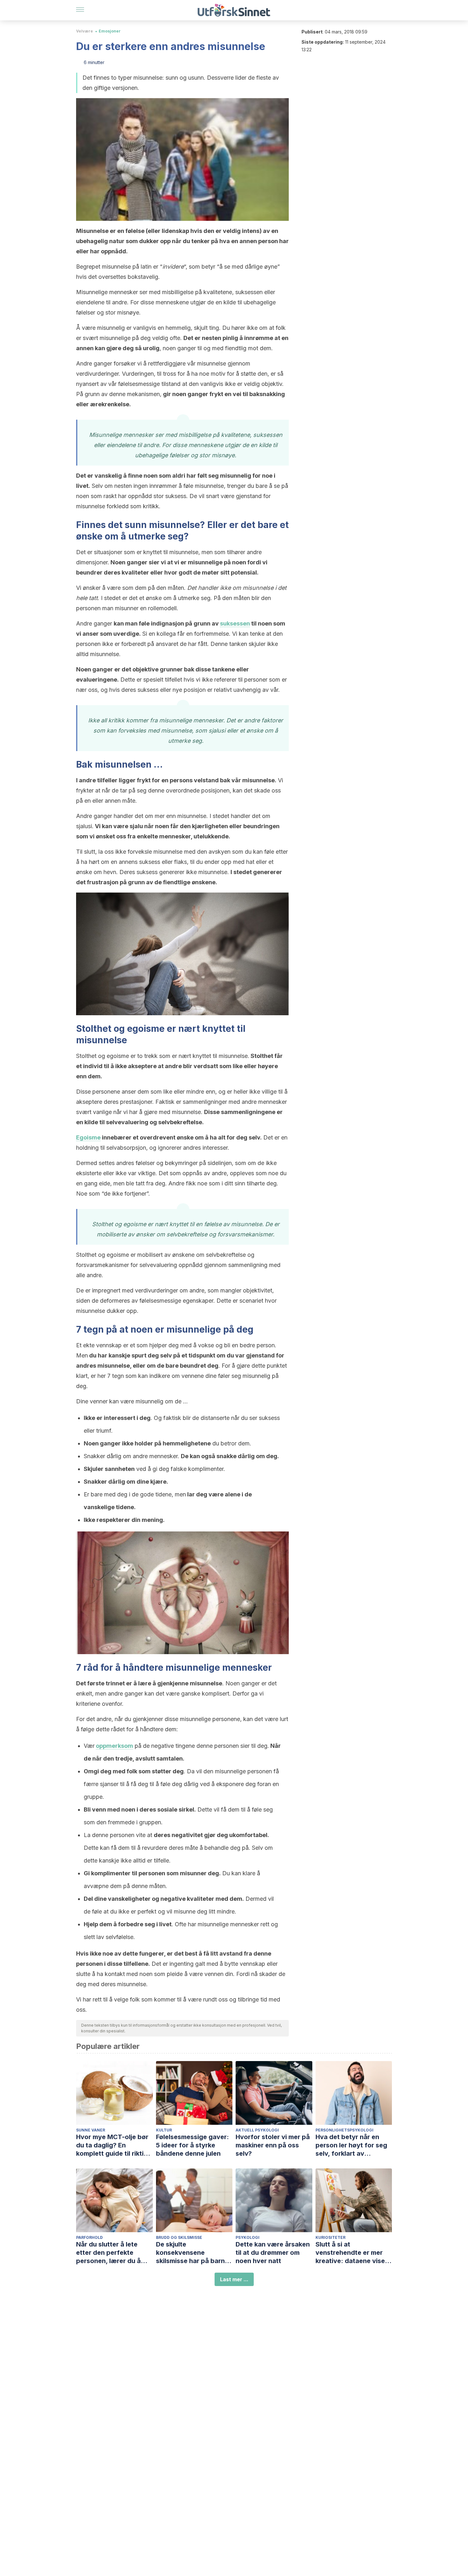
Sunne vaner (91, 2130)
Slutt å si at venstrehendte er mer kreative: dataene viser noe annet (351, 2253)
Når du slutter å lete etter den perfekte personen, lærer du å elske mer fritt (108, 2253)
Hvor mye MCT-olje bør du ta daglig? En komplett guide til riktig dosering (112, 2145)
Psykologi (248, 2237)
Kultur (164, 2130)
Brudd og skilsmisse (179, 2237)
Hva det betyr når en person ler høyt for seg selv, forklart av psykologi (351, 2145)
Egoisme (88, 1137)
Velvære (85, 31)
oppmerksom (114, 1746)
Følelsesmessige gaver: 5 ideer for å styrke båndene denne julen (192, 2145)
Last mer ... (234, 2279)
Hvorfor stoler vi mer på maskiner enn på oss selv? (273, 2145)
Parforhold (89, 2237)
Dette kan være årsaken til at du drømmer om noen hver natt (273, 2253)
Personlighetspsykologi (344, 2130)
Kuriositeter (330, 2237)
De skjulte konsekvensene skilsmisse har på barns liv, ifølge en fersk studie (194, 2253)
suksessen (235, 623)
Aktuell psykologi (257, 2130)
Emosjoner (110, 31)
